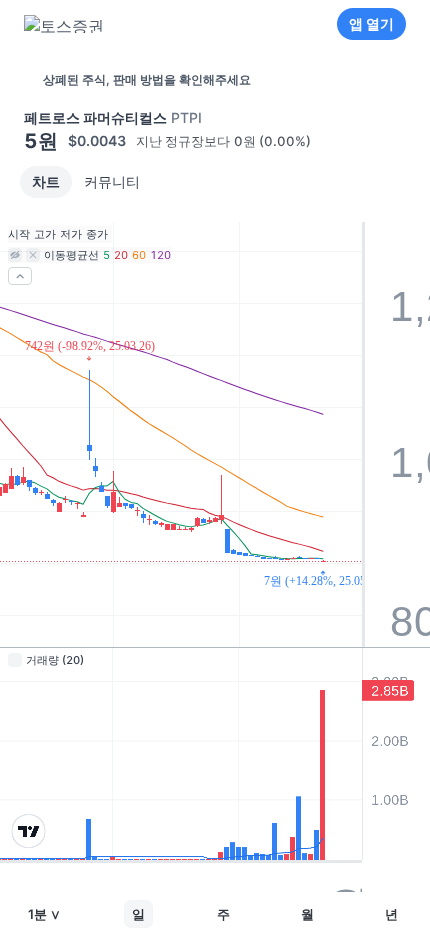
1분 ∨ (44, 914)
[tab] (46, 182)
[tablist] (86, 182)
